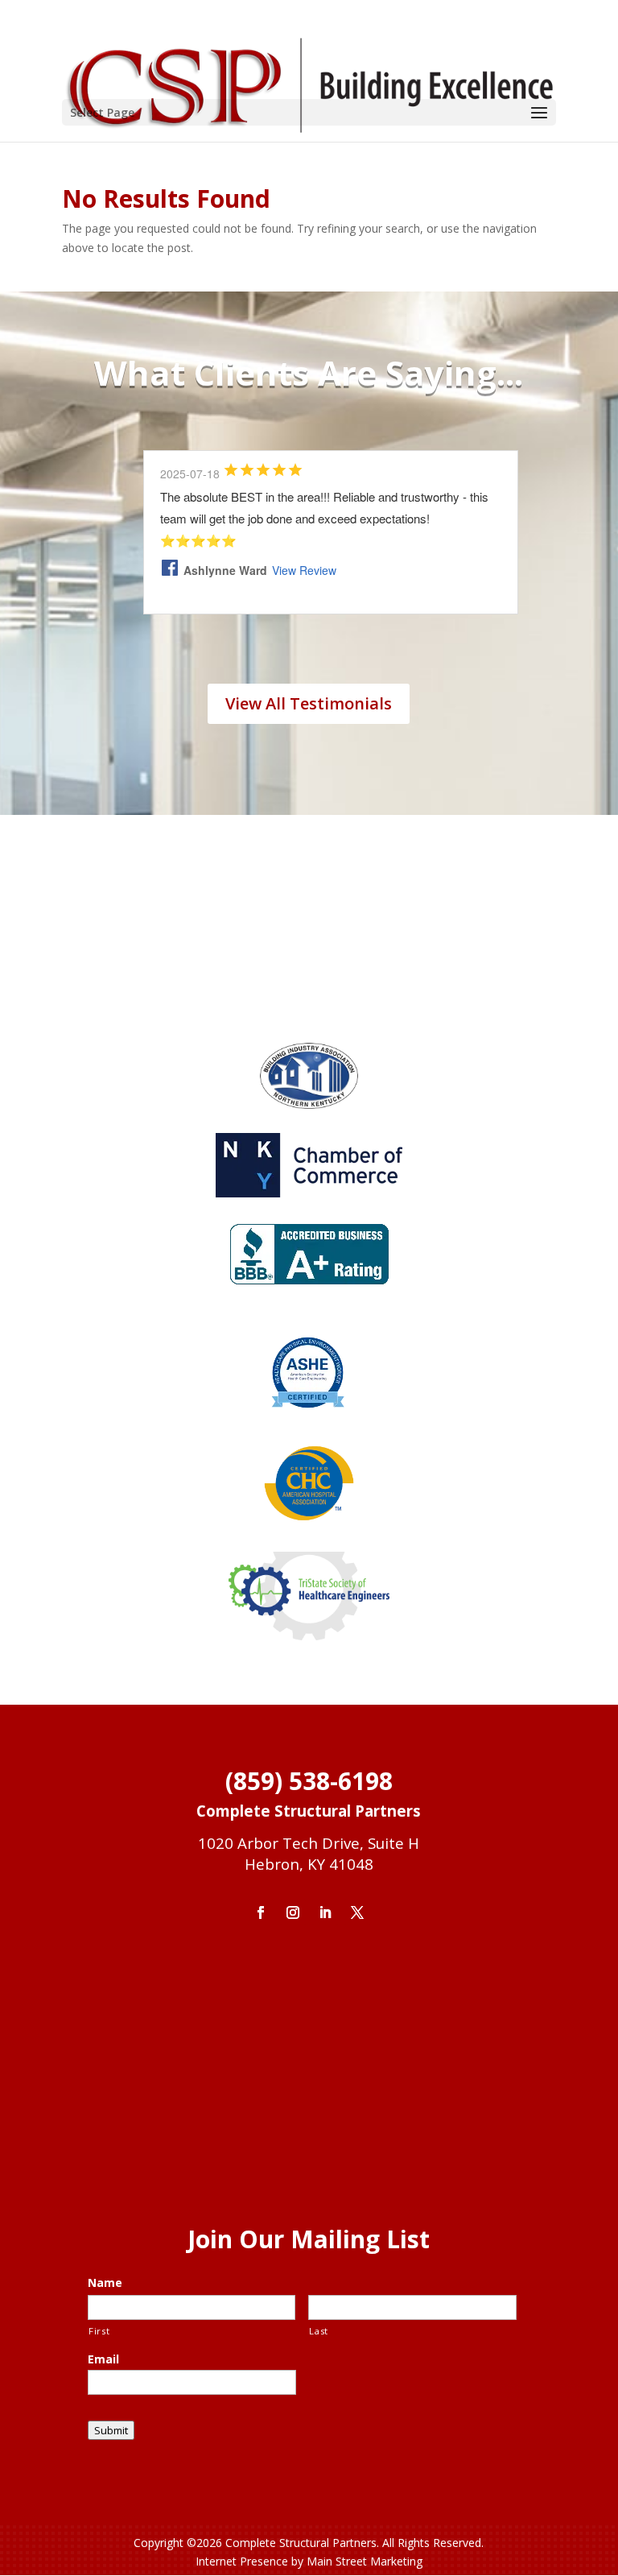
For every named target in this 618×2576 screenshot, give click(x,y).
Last (319, 2331)
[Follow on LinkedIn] (325, 1912)
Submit (111, 2430)
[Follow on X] (357, 1912)
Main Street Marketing (365, 2561)
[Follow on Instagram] (293, 1912)
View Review (304, 570)
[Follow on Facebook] (261, 1912)
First (99, 2331)
